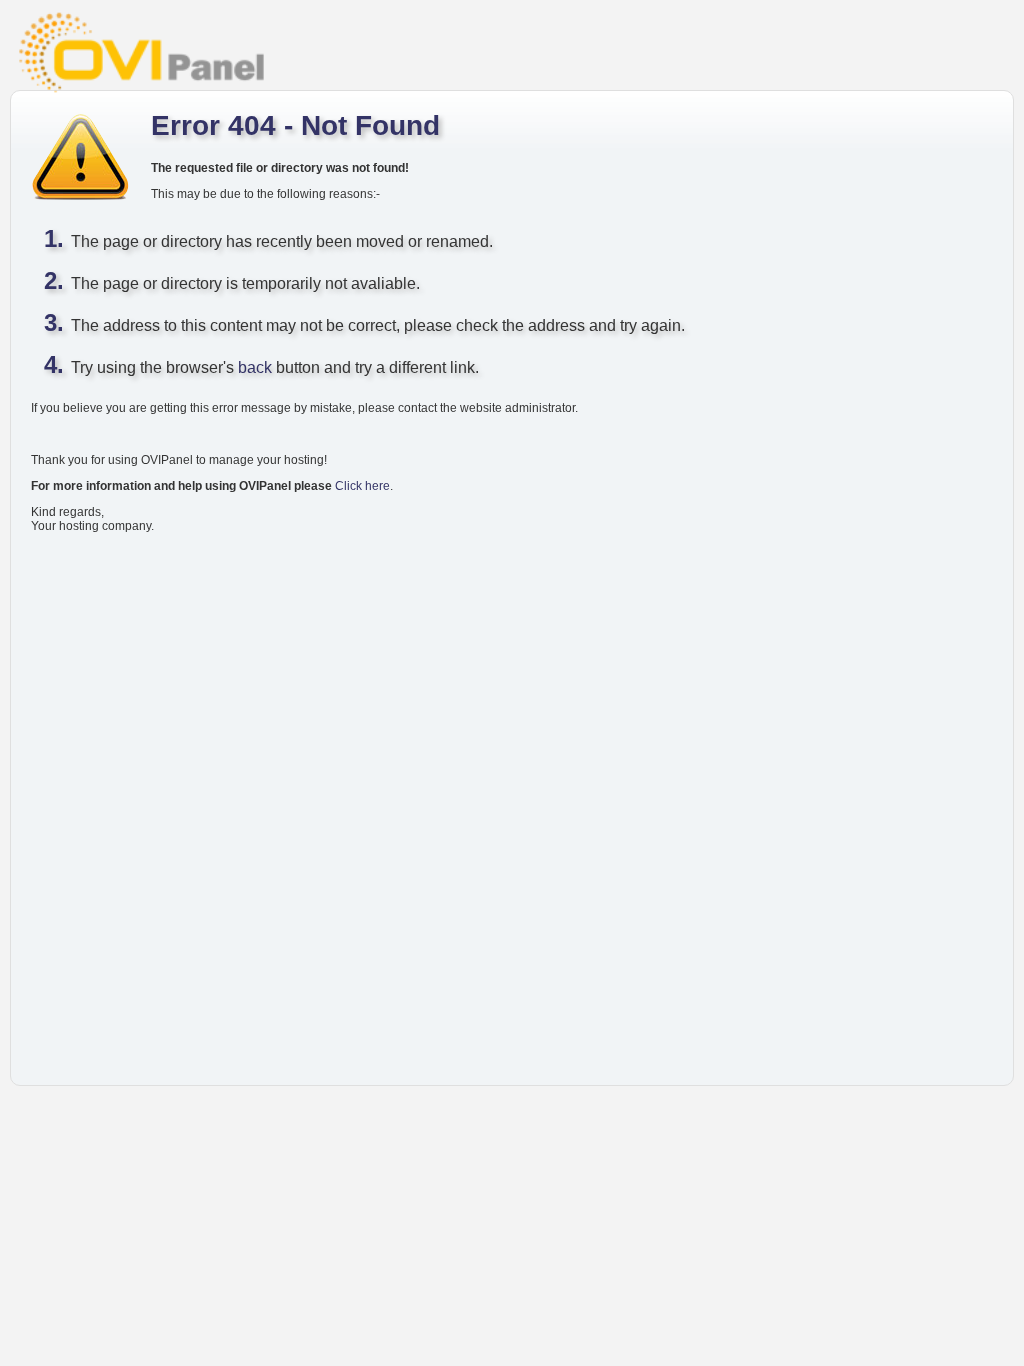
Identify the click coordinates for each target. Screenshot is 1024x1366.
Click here (362, 486)
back (255, 367)
